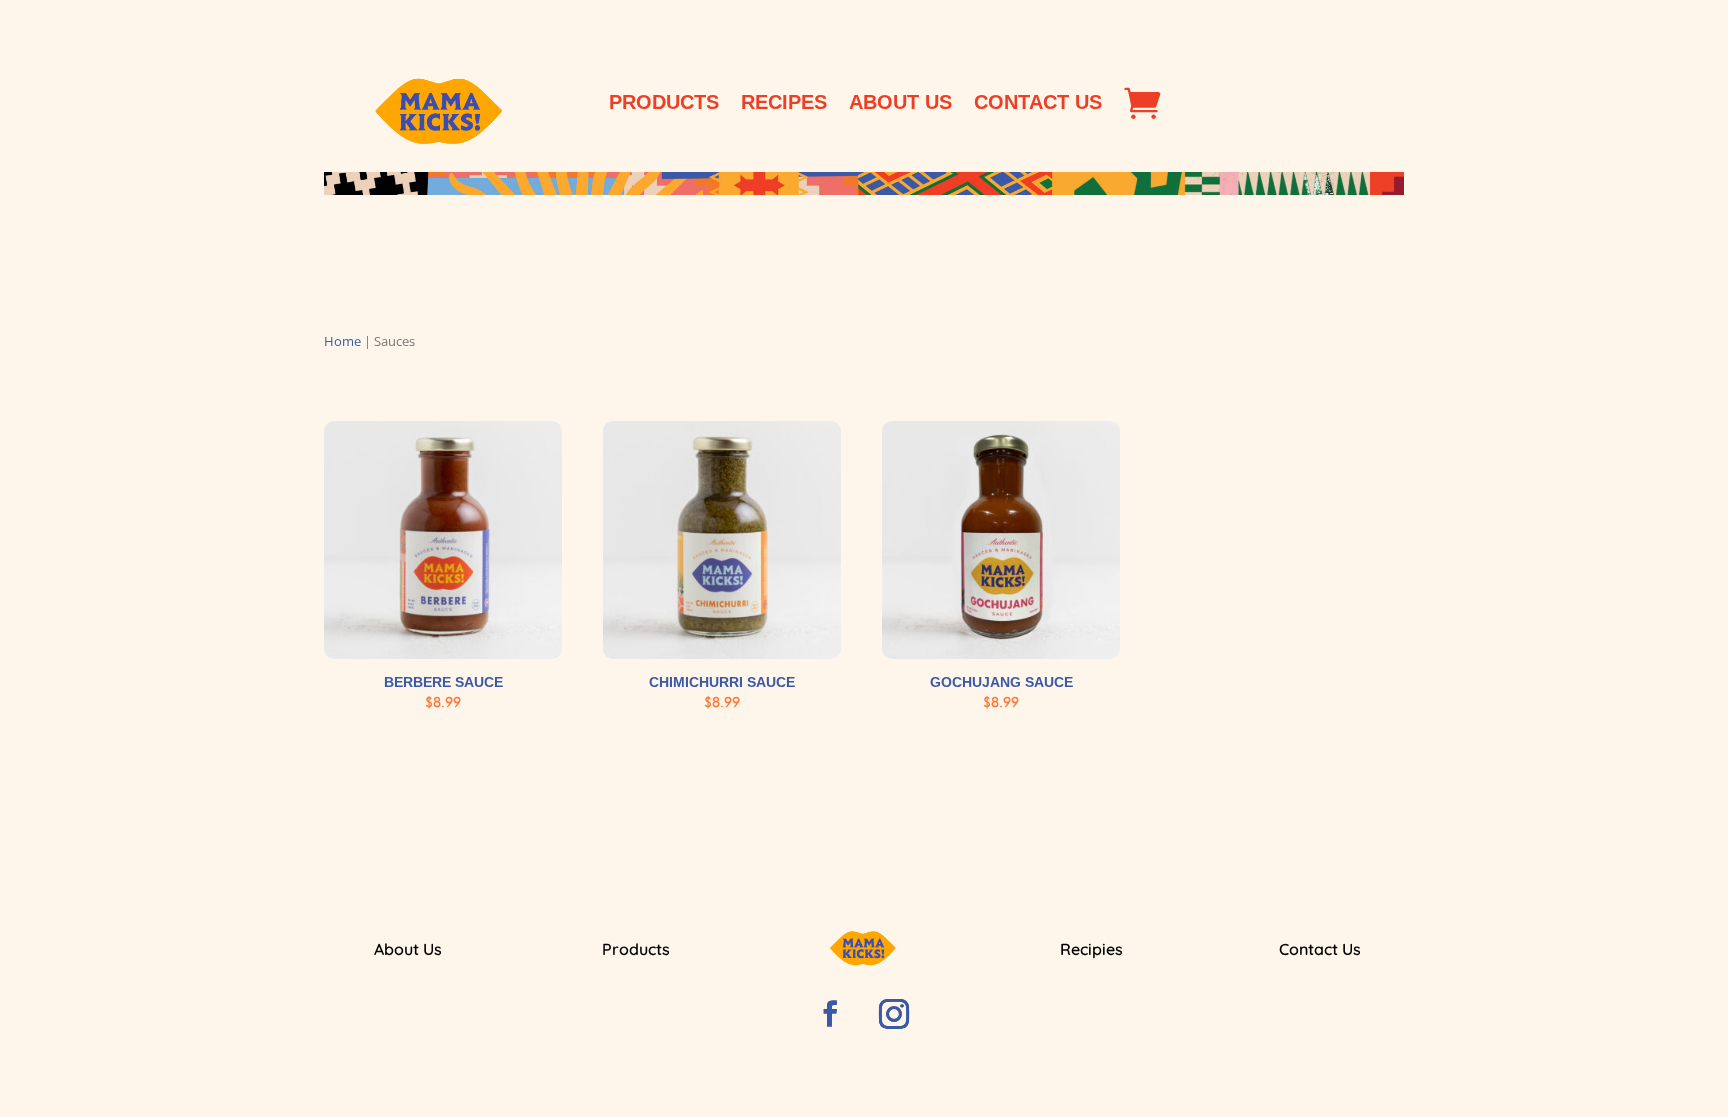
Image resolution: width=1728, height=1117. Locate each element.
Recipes (784, 104)
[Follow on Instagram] (894, 1014)
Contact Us (1038, 104)
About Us (900, 104)
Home (342, 341)
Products (664, 104)
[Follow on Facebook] (830, 1014)
